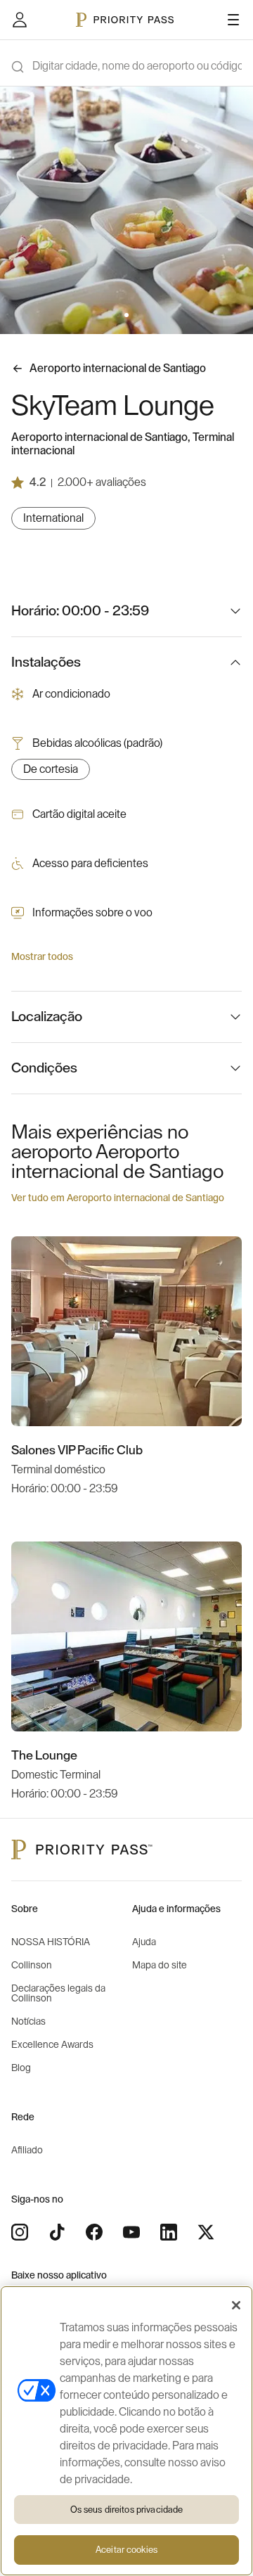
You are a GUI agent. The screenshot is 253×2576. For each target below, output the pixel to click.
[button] (118, 315)
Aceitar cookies (126, 2550)
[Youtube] (131, 2232)
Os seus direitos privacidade (127, 2510)
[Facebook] (94, 2232)
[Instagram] (20, 2232)
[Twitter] (206, 2232)
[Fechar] (236, 2305)
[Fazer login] (20, 20)
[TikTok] (57, 2232)
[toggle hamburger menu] (233, 20)
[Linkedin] (169, 2232)
